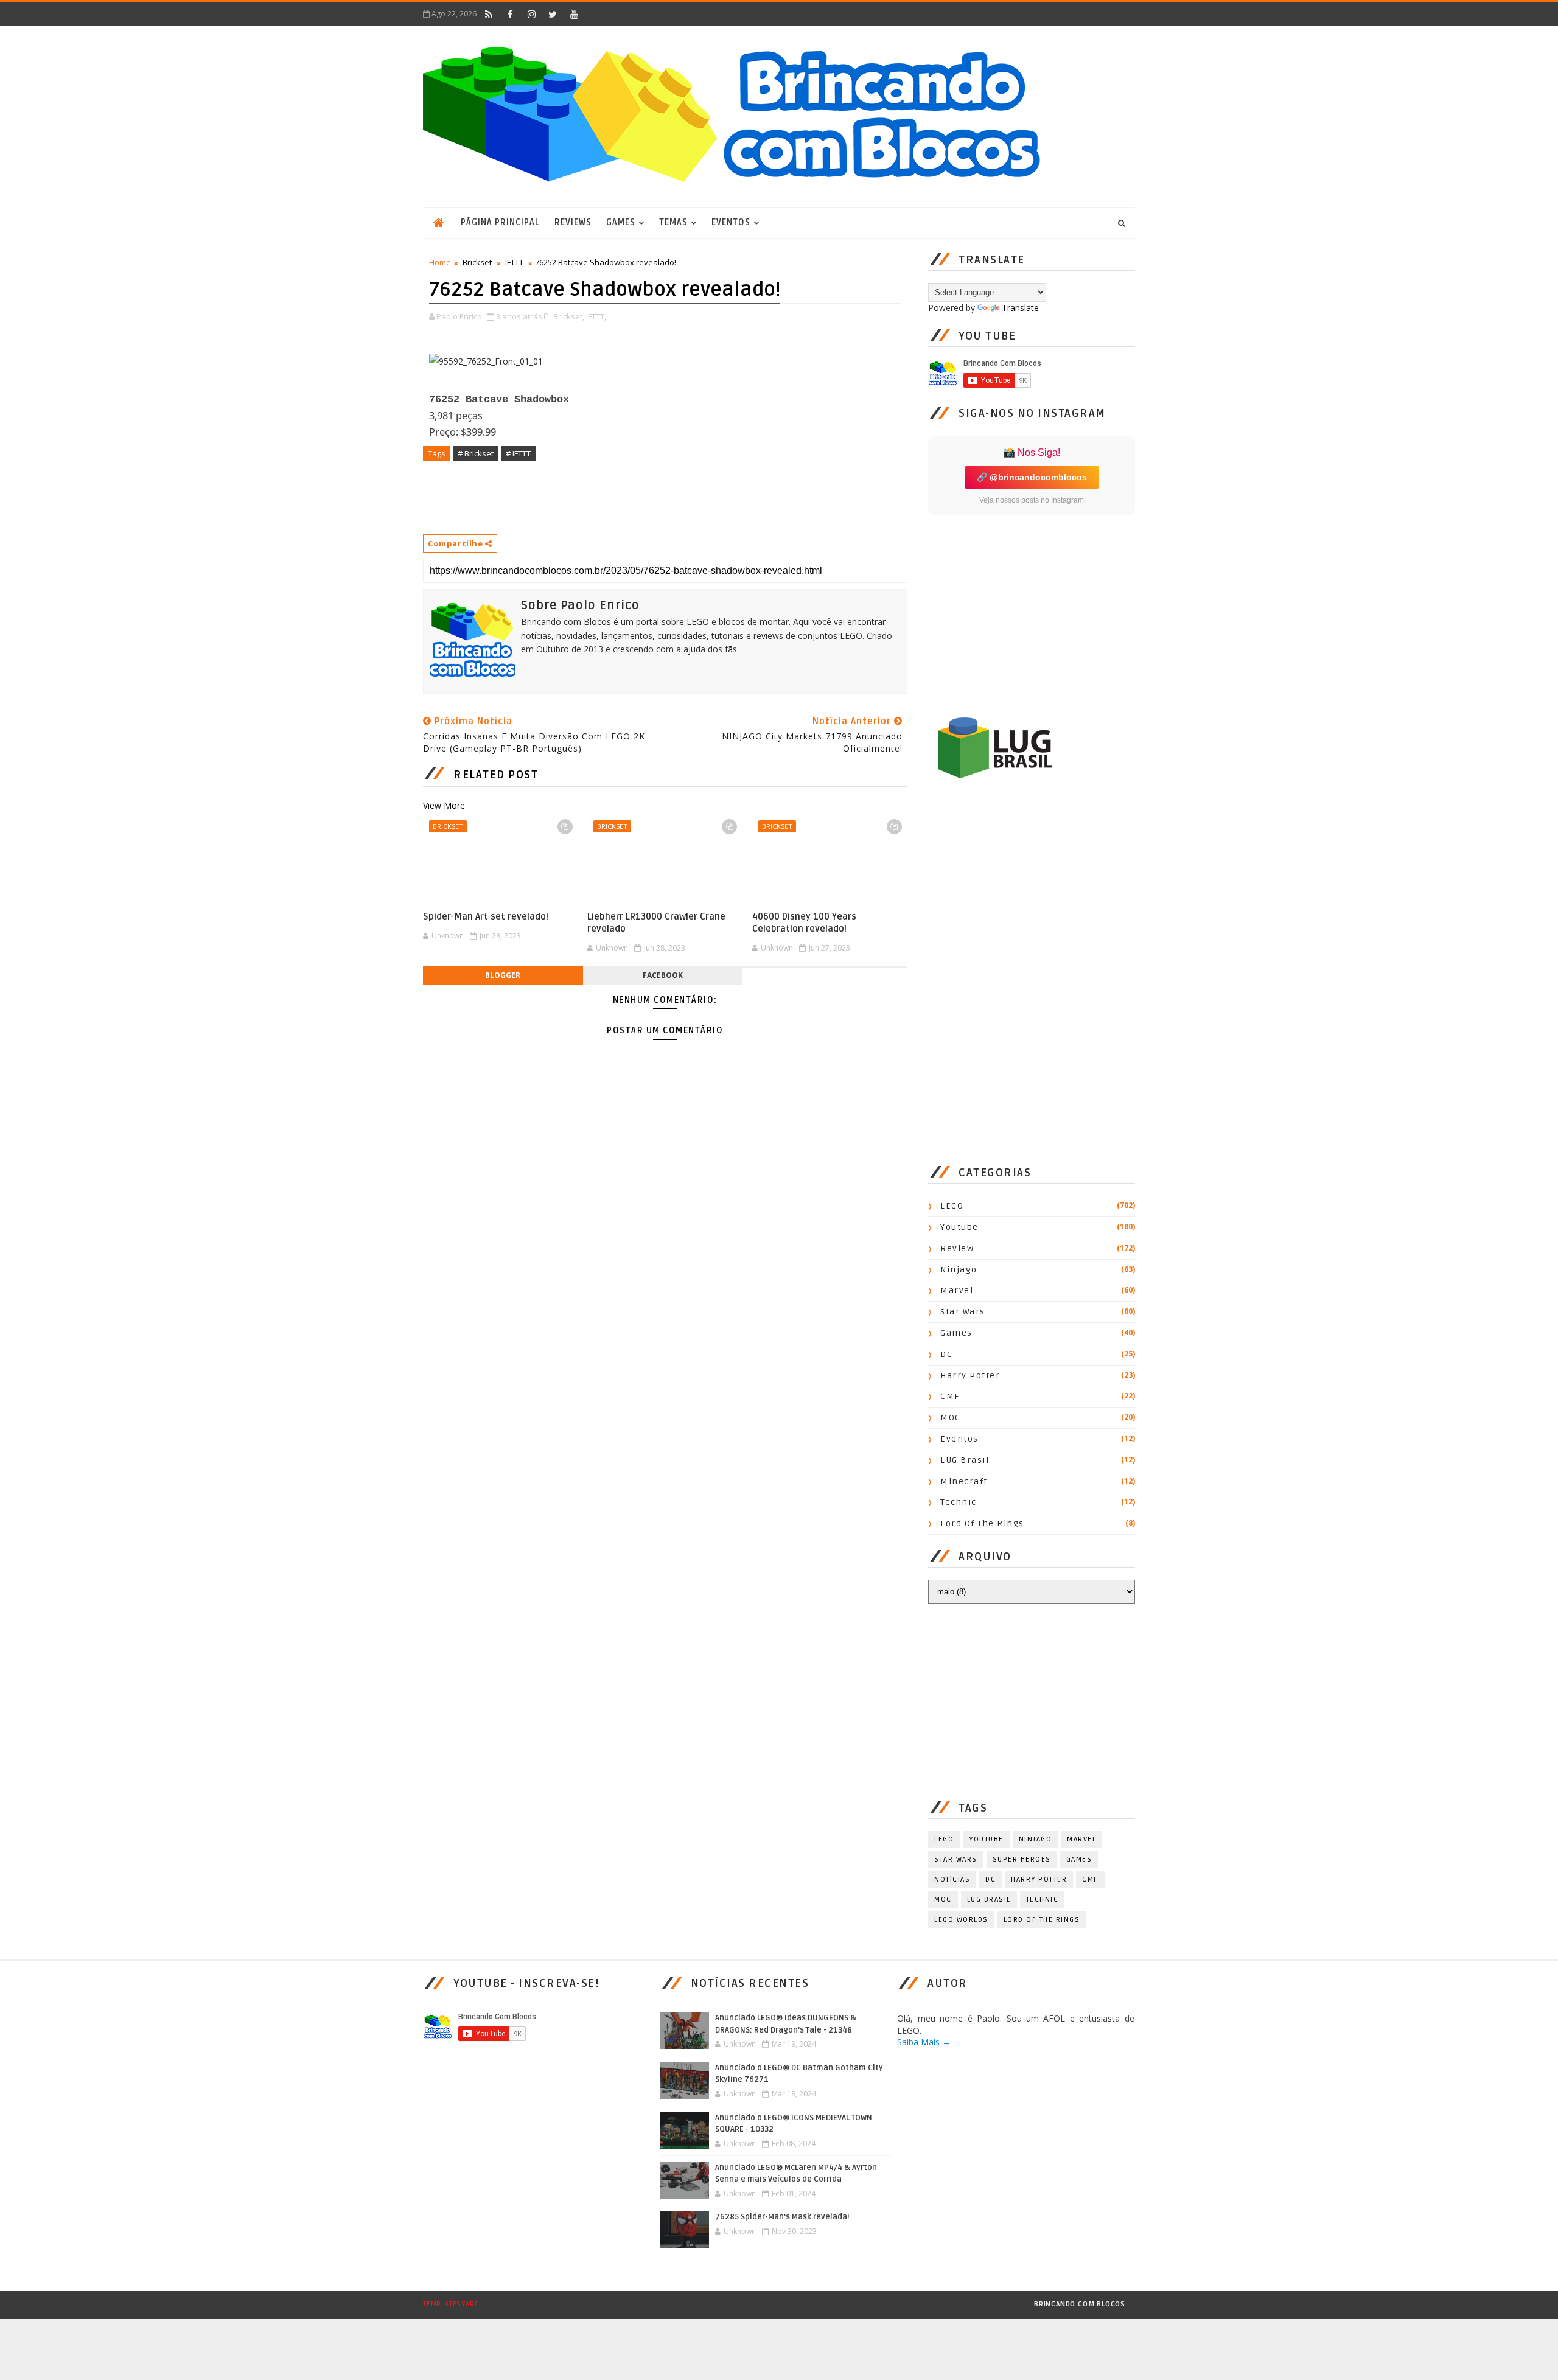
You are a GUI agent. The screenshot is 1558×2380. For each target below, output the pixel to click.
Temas (673, 222)
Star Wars (963, 1312)
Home (440, 262)
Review (957, 1248)
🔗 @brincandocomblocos (1032, 477)
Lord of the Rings (982, 1523)
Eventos (731, 222)
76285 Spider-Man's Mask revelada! (782, 2217)
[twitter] (553, 14)
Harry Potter (970, 1376)
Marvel (957, 1290)
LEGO (952, 1206)
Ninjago (959, 1270)
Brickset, (569, 316)
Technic (959, 1502)
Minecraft (964, 1481)
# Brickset (476, 453)
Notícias (952, 1879)
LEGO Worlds (961, 1920)
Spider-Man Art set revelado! (486, 916)
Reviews (573, 222)
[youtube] (574, 14)
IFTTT (514, 262)
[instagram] (531, 14)
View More (444, 805)
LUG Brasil (965, 1460)
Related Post (496, 775)
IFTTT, (596, 316)
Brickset (477, 262)
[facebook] (510, 14)
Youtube (959, 1227)
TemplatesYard (451, 2304)
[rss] (489, 14)
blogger (503, 975)
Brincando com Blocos (1080, 2304)
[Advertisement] (645, 497)
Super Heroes (1022, 1859)
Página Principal (500, 222)
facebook (663, 975)
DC (946, 1354)
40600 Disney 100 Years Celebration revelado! (804, 923)
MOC (951, 1418)
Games (621, 222)
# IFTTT (518, 453)
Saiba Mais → (924, 2042)
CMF (950, 1396)
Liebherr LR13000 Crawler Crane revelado (656, 923)
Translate (1020, 308)
